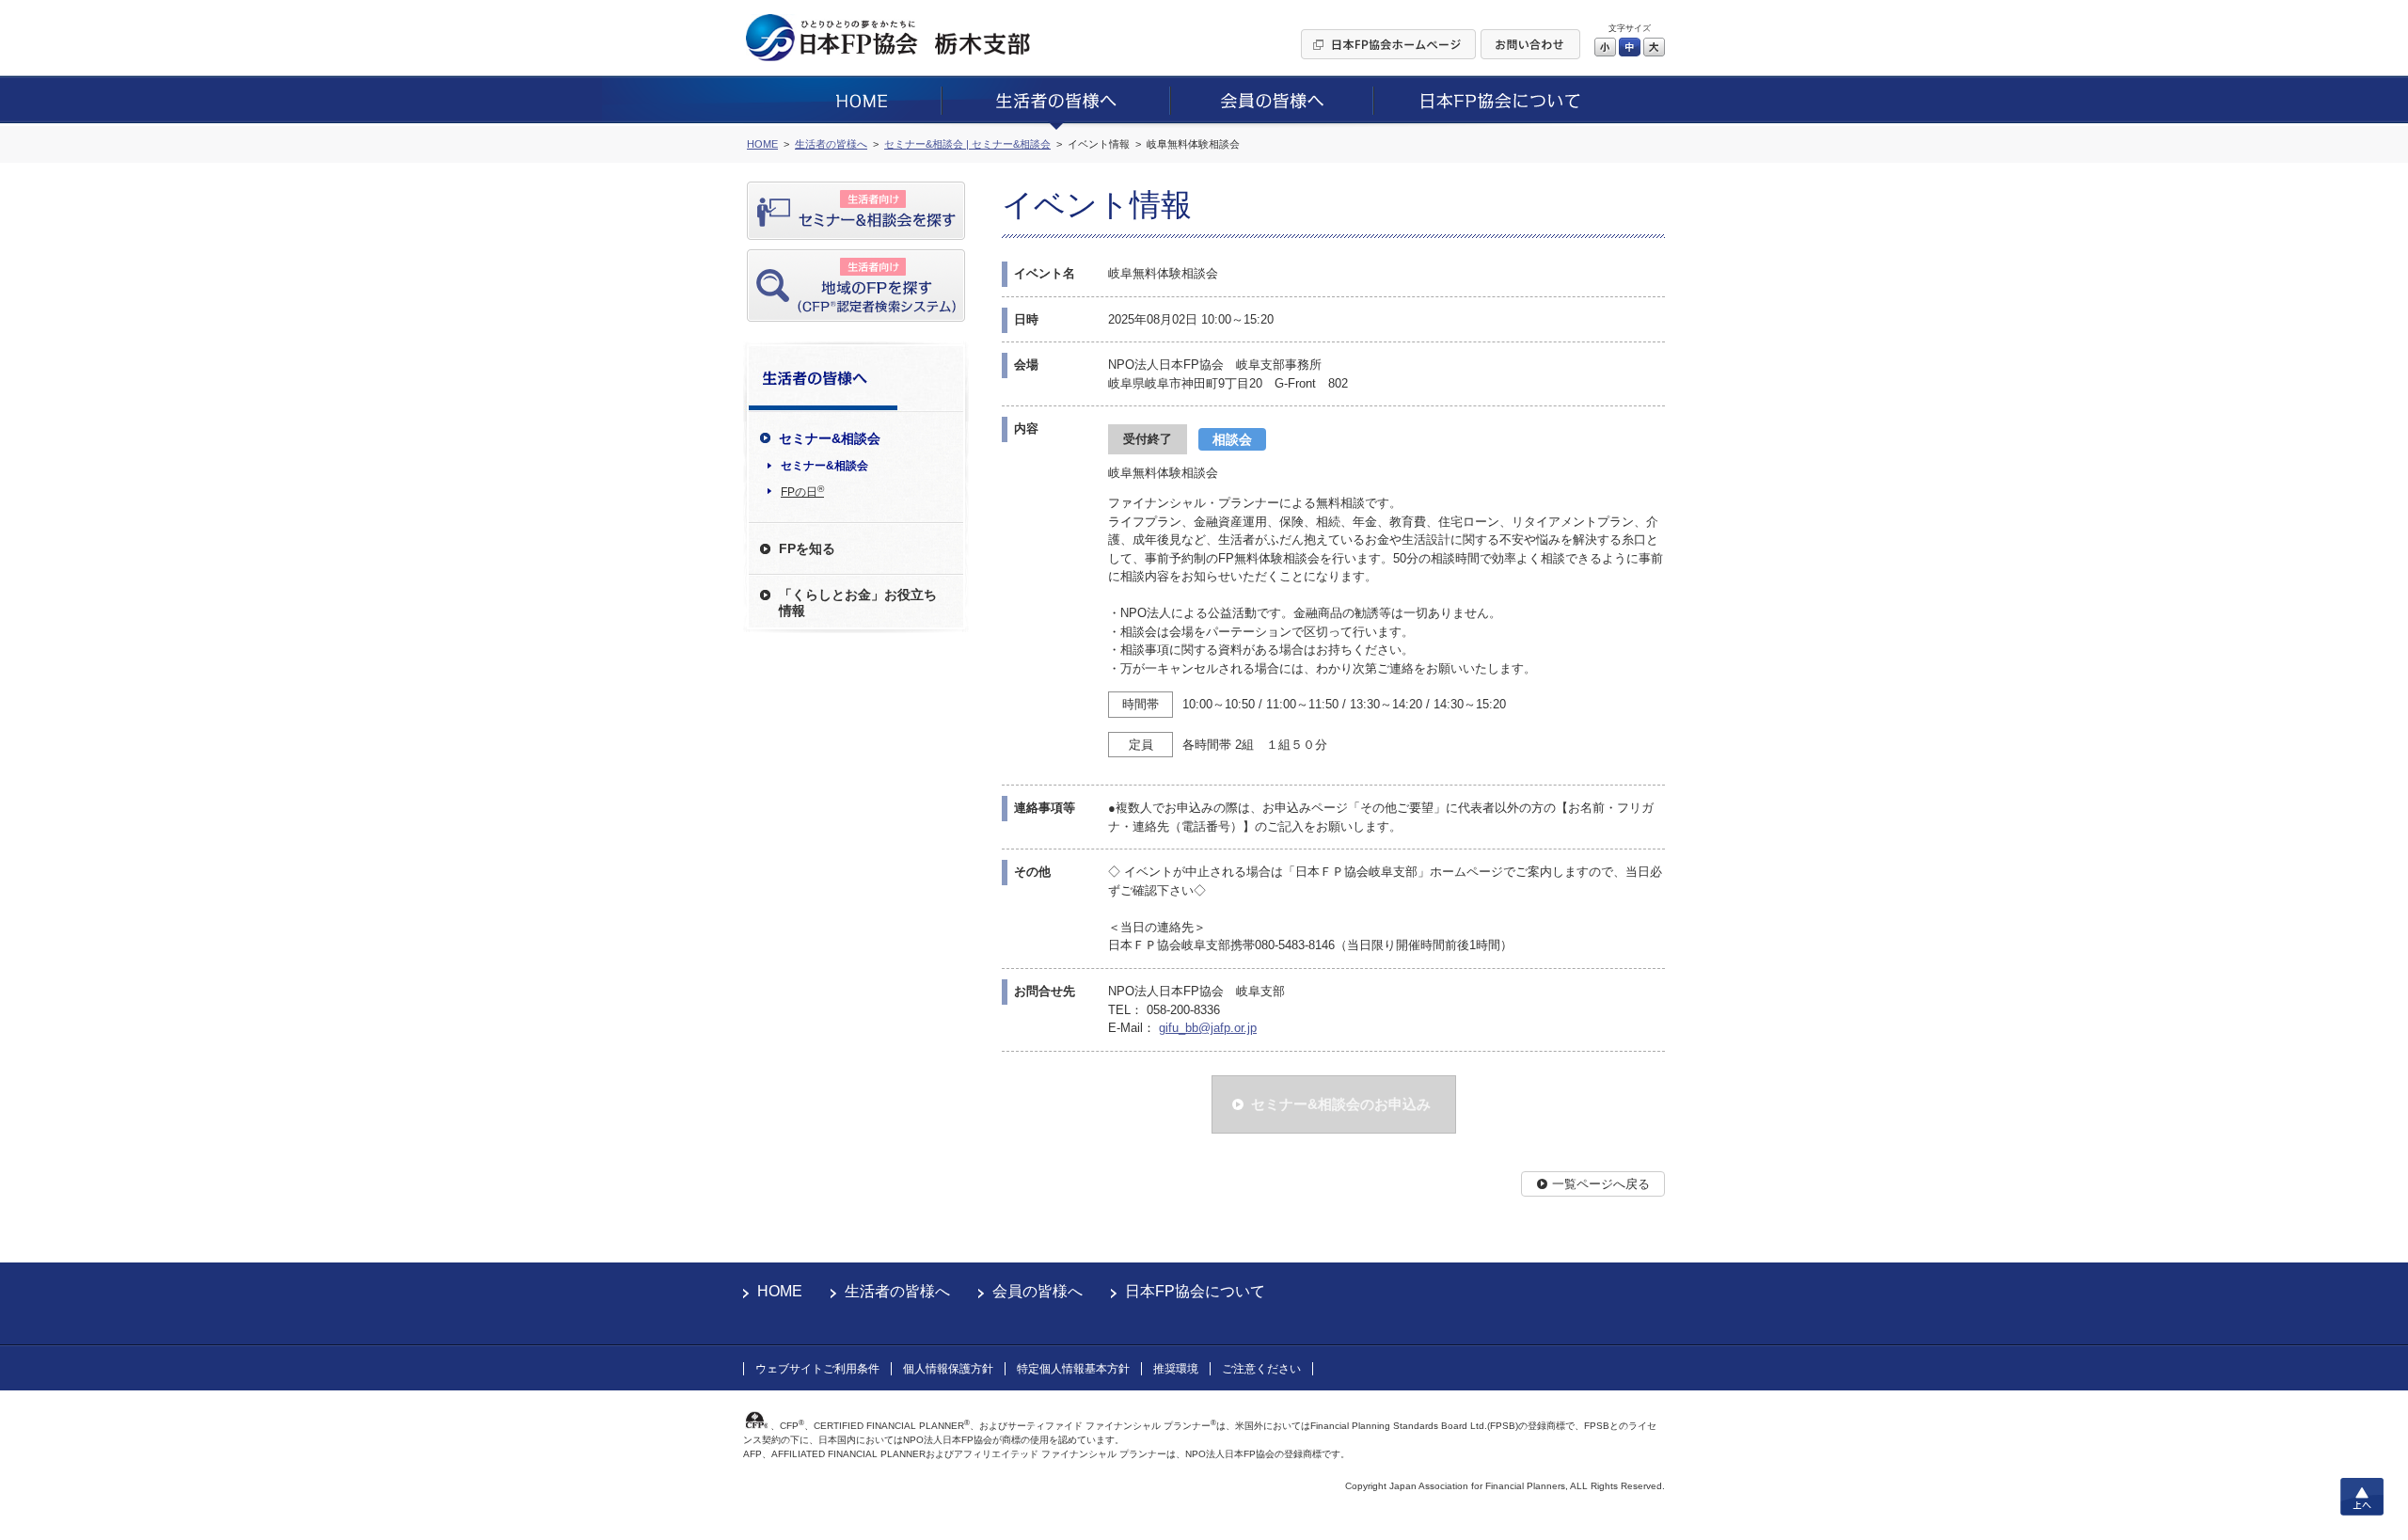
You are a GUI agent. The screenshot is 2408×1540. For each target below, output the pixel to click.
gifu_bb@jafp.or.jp (1208, 1028)
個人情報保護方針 (948, 1369)
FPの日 (802, 491)
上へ (2362, 1497)
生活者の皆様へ (897, 1291)
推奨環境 (1176, 1369)
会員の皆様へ (1038, 1291)
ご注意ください (1261, 1369)
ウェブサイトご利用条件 (817, 1369)
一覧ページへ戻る (1601, 1184)
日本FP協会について (1195, 1291)
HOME (780, 1291)
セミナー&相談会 (824, 466)
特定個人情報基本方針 (1073, 1369)
